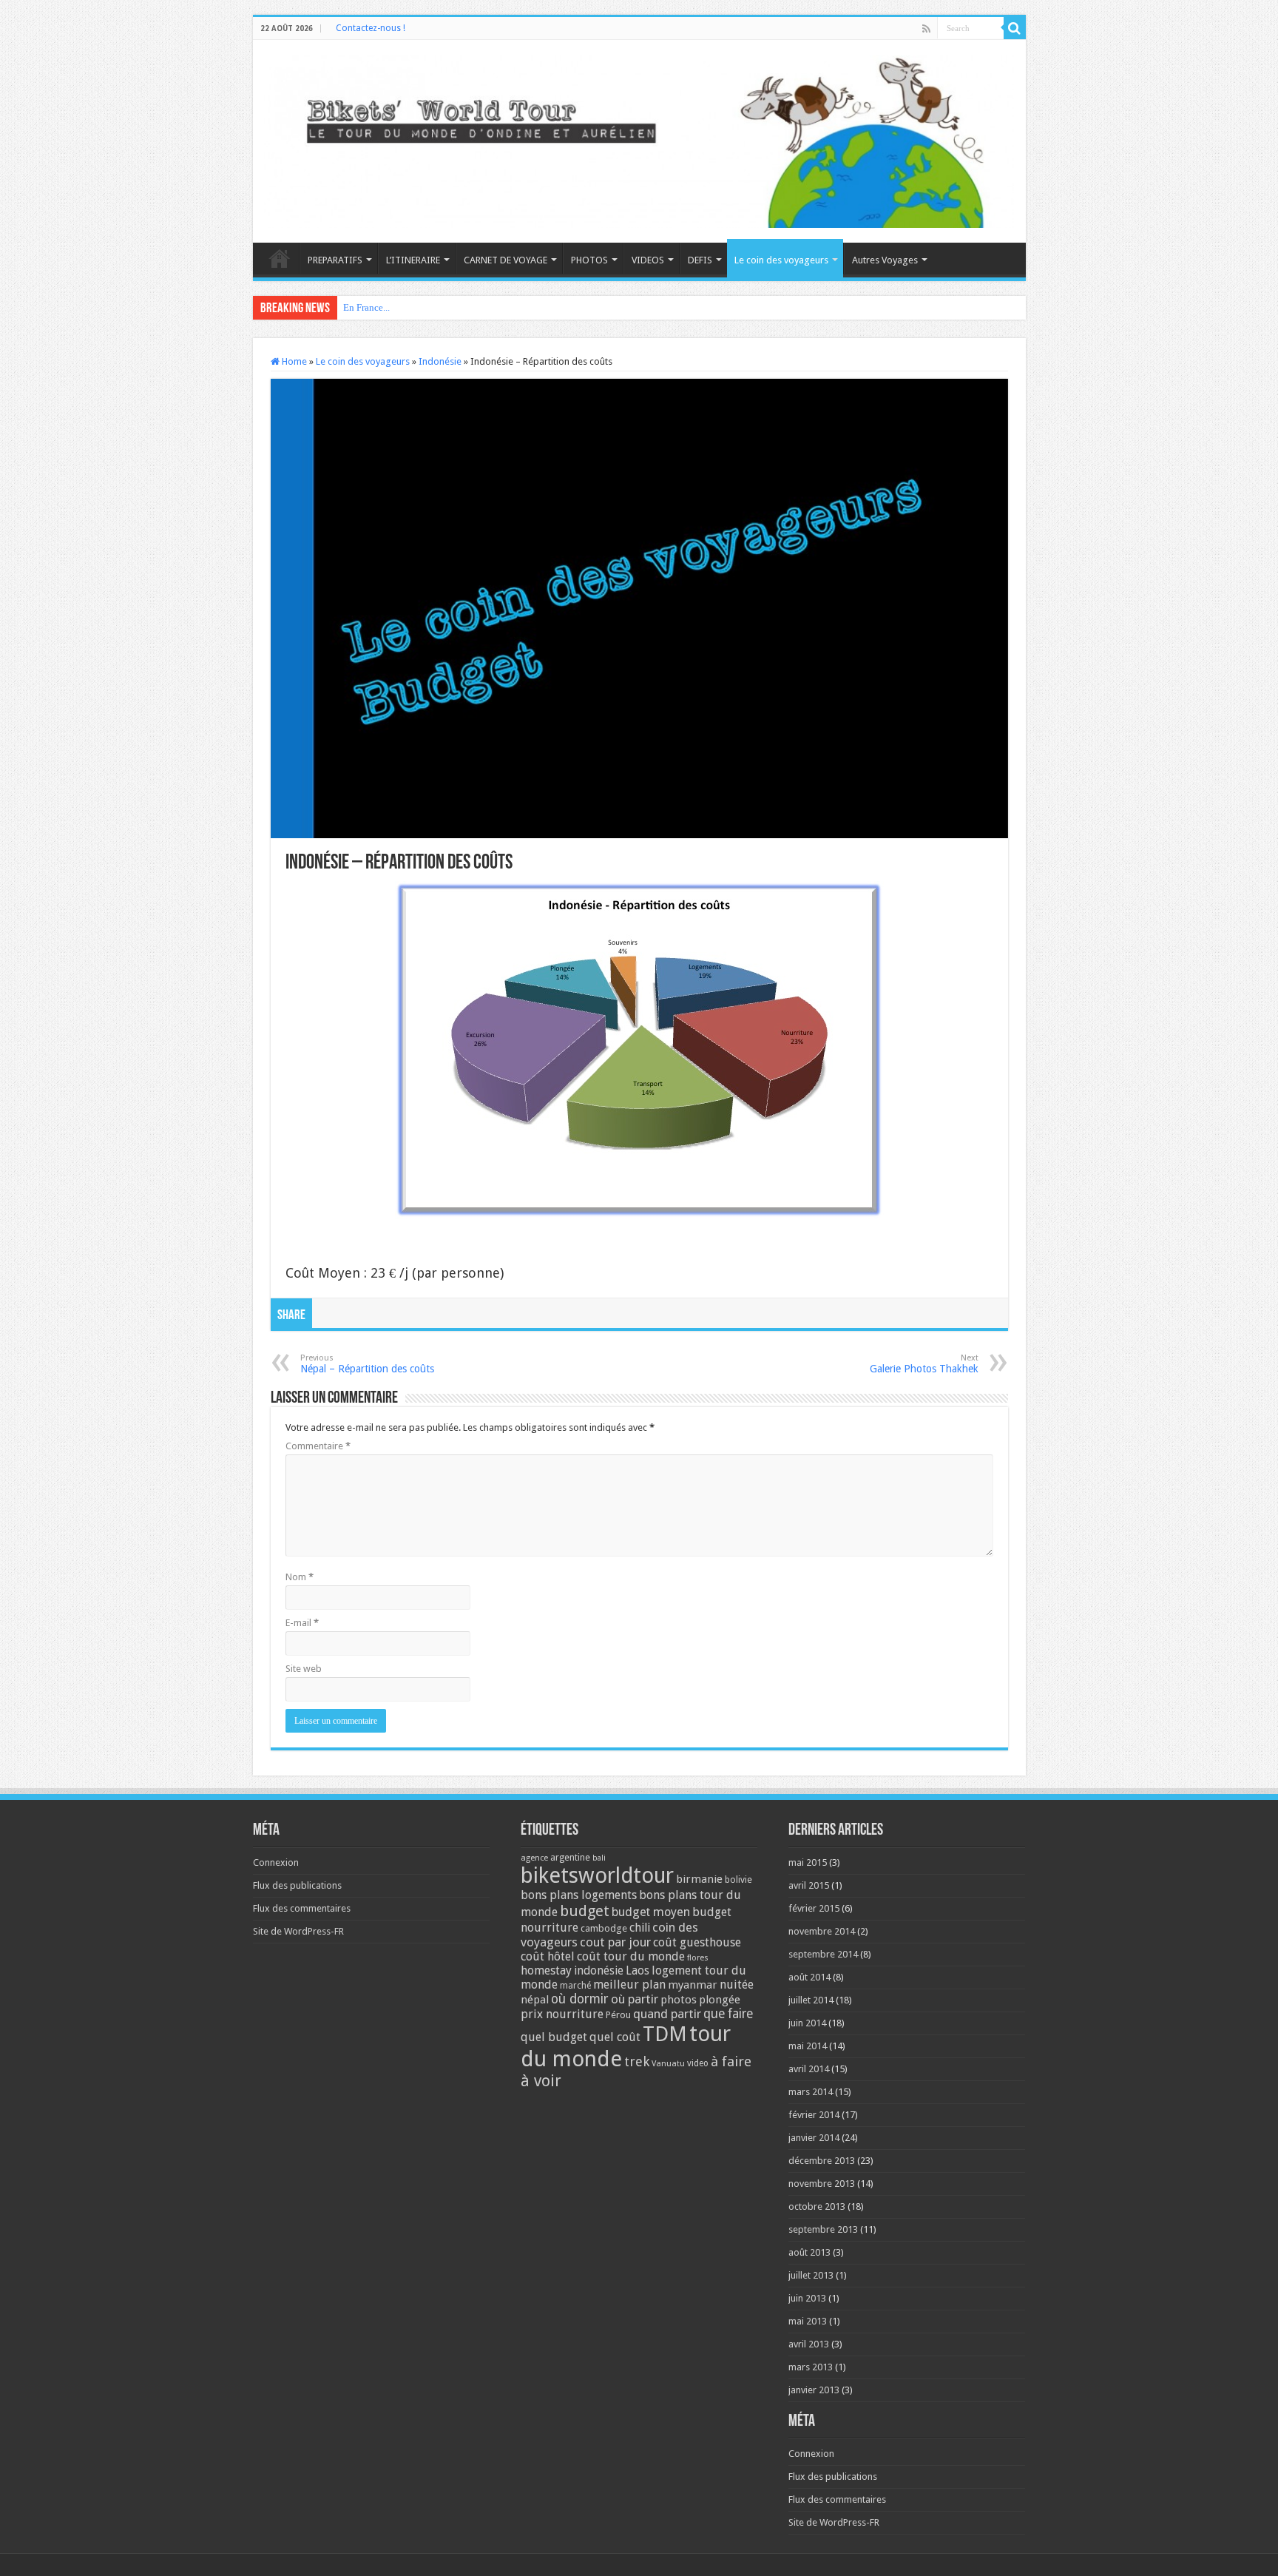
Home (293, 361)
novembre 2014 (822, 1931)
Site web (304, 1669)
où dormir (580, 1999)
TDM (665, 2034)
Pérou (618, 2015)
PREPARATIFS (335, 260)
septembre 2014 (823, 1954)
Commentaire (318, 1446)
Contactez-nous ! (371, 28)
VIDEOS (648, 260)
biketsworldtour (597, 1875)
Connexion (276, 1862)
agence (534, 1858)
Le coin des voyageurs (781, 260)
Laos (638, 1971)
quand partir (667, 2014)
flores (698, 1958)
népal (535, 2000)
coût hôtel (548, 1956)
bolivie (738, 1880)
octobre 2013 (817, 2206)
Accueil (280, 258)
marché (575, 1986)
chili (640, 1928)
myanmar (693, 1985)
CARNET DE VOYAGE (506, 260)
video (698, 2063)
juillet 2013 (811, 2275)
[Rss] (926, 29)
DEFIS (700, 260)
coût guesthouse (697, 1942)
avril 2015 (809, 1885)
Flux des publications (297, 1885)
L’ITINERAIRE (413, 260)
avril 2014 (809, 2069)
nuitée (737, 1985)
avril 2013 (809, 2344)
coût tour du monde (631, 1956)
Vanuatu (668, 2064)
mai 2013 (808, 2321)
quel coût (615, 2037)
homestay (546, 1970)
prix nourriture (562, 2014)
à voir (541, 2081)
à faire (731, 2061)
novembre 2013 (822, 2184)
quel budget (554, 2037)
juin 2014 (807, 2023)
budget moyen (651, 1912)
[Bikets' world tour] (639, 139)
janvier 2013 (814, 2390)
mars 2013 (811, 2367)
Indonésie (440, 361)
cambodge (604, 1928)
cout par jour (615, 1942)
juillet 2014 (811, 2000)
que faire (728, 2014)
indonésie (599, 1971)
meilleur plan (629, 1985)
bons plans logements (579, 1895)
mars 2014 (811, 2092)
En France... (366, 307)
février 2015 (814, 1908)
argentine (570, 1858)
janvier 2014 (814, 2138)
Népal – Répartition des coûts (367, 1364)
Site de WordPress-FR (298, 1931)
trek (637, 2061)
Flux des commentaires (302, 1908)
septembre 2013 (823, 2229)
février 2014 (814, 2115)
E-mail (302, 1623)
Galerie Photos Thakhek (924, 1364)
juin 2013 (807, 2298)
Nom (300, 1577)
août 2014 (809, 1977)
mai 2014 (808, 2046)
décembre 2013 (822, 2161)
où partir (635, 1999)
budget (585, 1911)
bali (599, 1858)
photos (679, 2000)
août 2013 (809, 2252)
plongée (720, 2000)
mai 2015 (808, 1862)
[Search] (1015, 28)
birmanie (699, 1879)
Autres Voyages (885, 260)
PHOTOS (589, 260)
